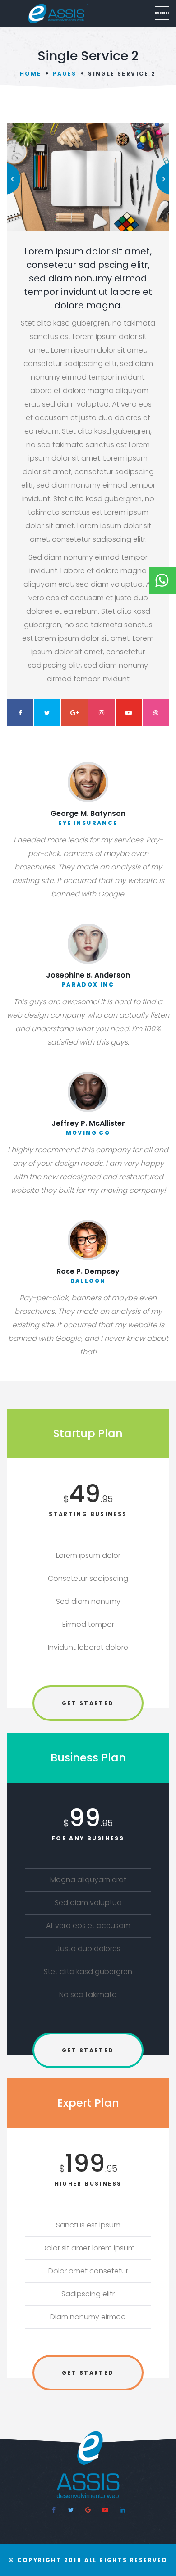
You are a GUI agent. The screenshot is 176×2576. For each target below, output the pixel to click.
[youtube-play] (105, 2510)
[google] (88, 2510)
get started (88, 1703)
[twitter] (71, 2510)
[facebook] (54, 2510)
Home (30, 74)
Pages (65, 74)
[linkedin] (122, 2510)
